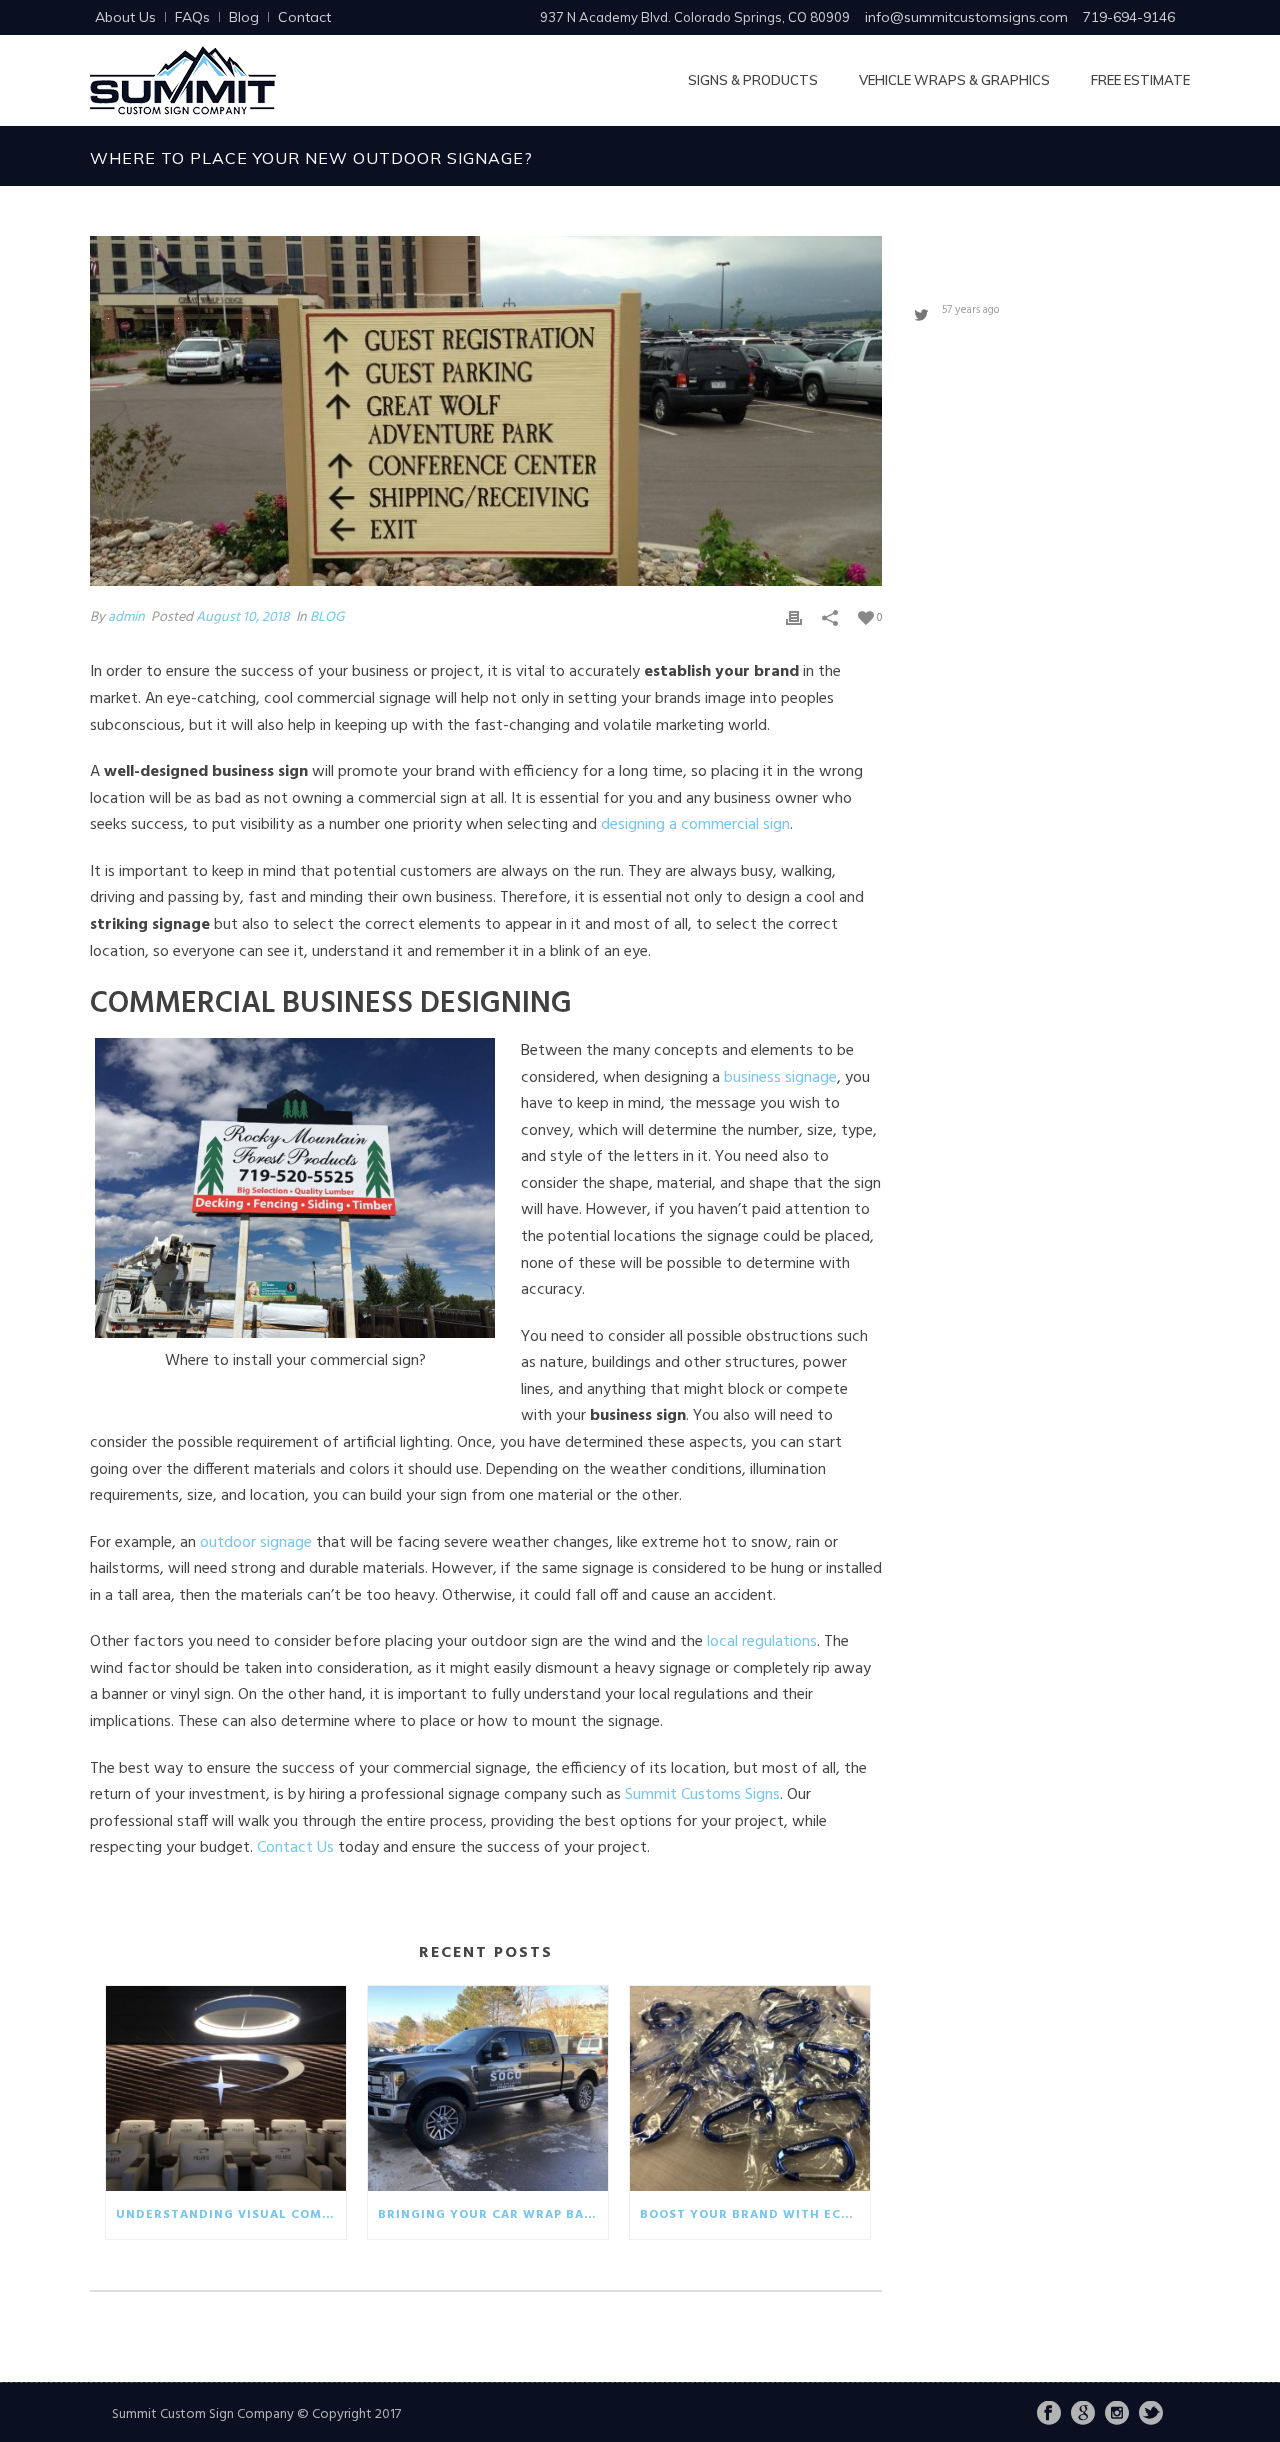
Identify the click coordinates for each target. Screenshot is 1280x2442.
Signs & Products (753, 80)
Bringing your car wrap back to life (493, 2215)
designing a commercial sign (695, 825)
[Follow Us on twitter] (1151, 2415)
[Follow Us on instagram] (1117, 2415)
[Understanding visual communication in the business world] (226, 2088)
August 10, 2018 (243, 617)
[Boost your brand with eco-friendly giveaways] (750, 2088)
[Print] (794, 617)
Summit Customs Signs (702, 1795)
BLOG (327, 617)
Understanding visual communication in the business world (231, 2215)
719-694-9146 (1129, 17)
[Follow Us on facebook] (1049, 2415)
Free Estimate (1140, 80)
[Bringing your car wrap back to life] (488, 2088)
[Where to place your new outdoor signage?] (486, 411)
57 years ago (970, 310)
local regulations (762, 1642)
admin (126, 617)
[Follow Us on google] (1083, 2415)
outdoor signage (256, 1543)
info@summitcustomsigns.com (966, 17)
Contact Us (295, 1848)
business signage (780, 1078)
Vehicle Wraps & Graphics (954, 80)
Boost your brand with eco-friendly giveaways (755, 2215)
